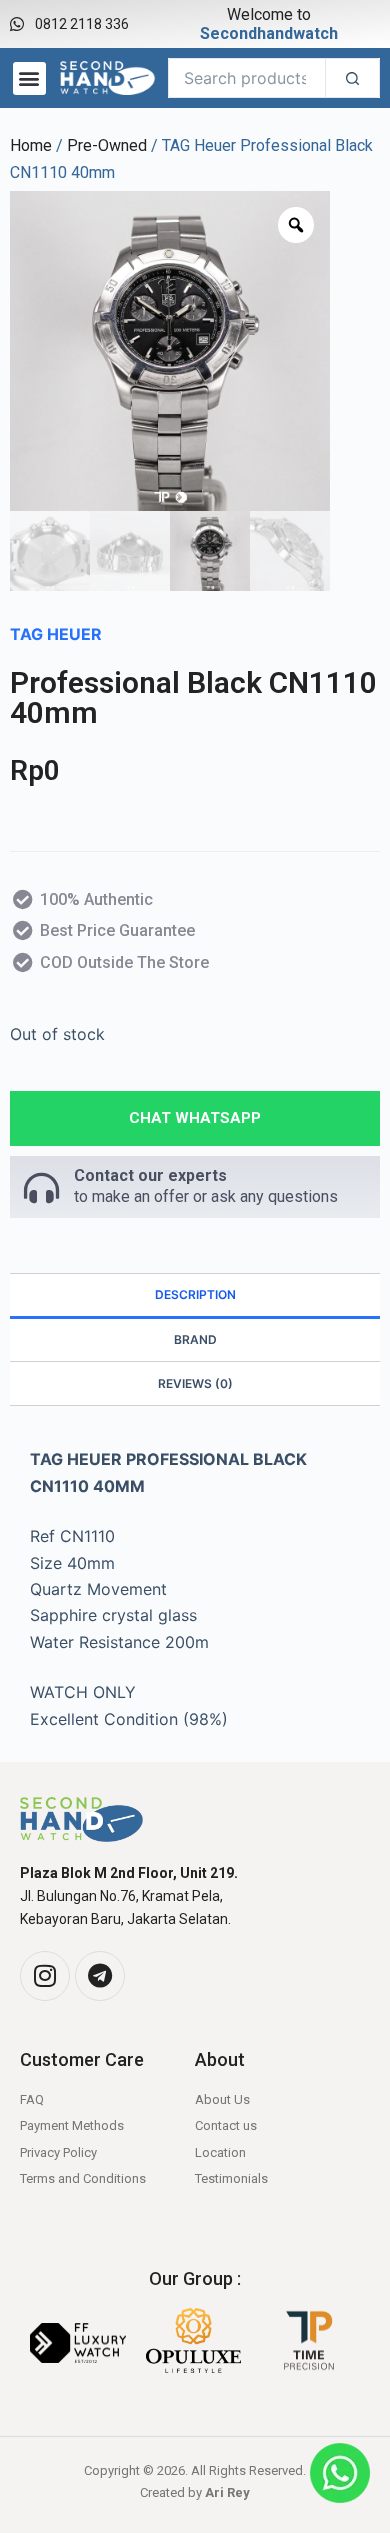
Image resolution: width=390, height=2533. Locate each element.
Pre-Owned (107, 145)
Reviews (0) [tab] (195, 1383)
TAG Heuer (56, 634)
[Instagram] (45, 1976)
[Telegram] (100, 1976)
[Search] (352, 78)
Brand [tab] (195, 1339)
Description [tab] (195, 1294)
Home (31, 145)
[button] (29, 78)
